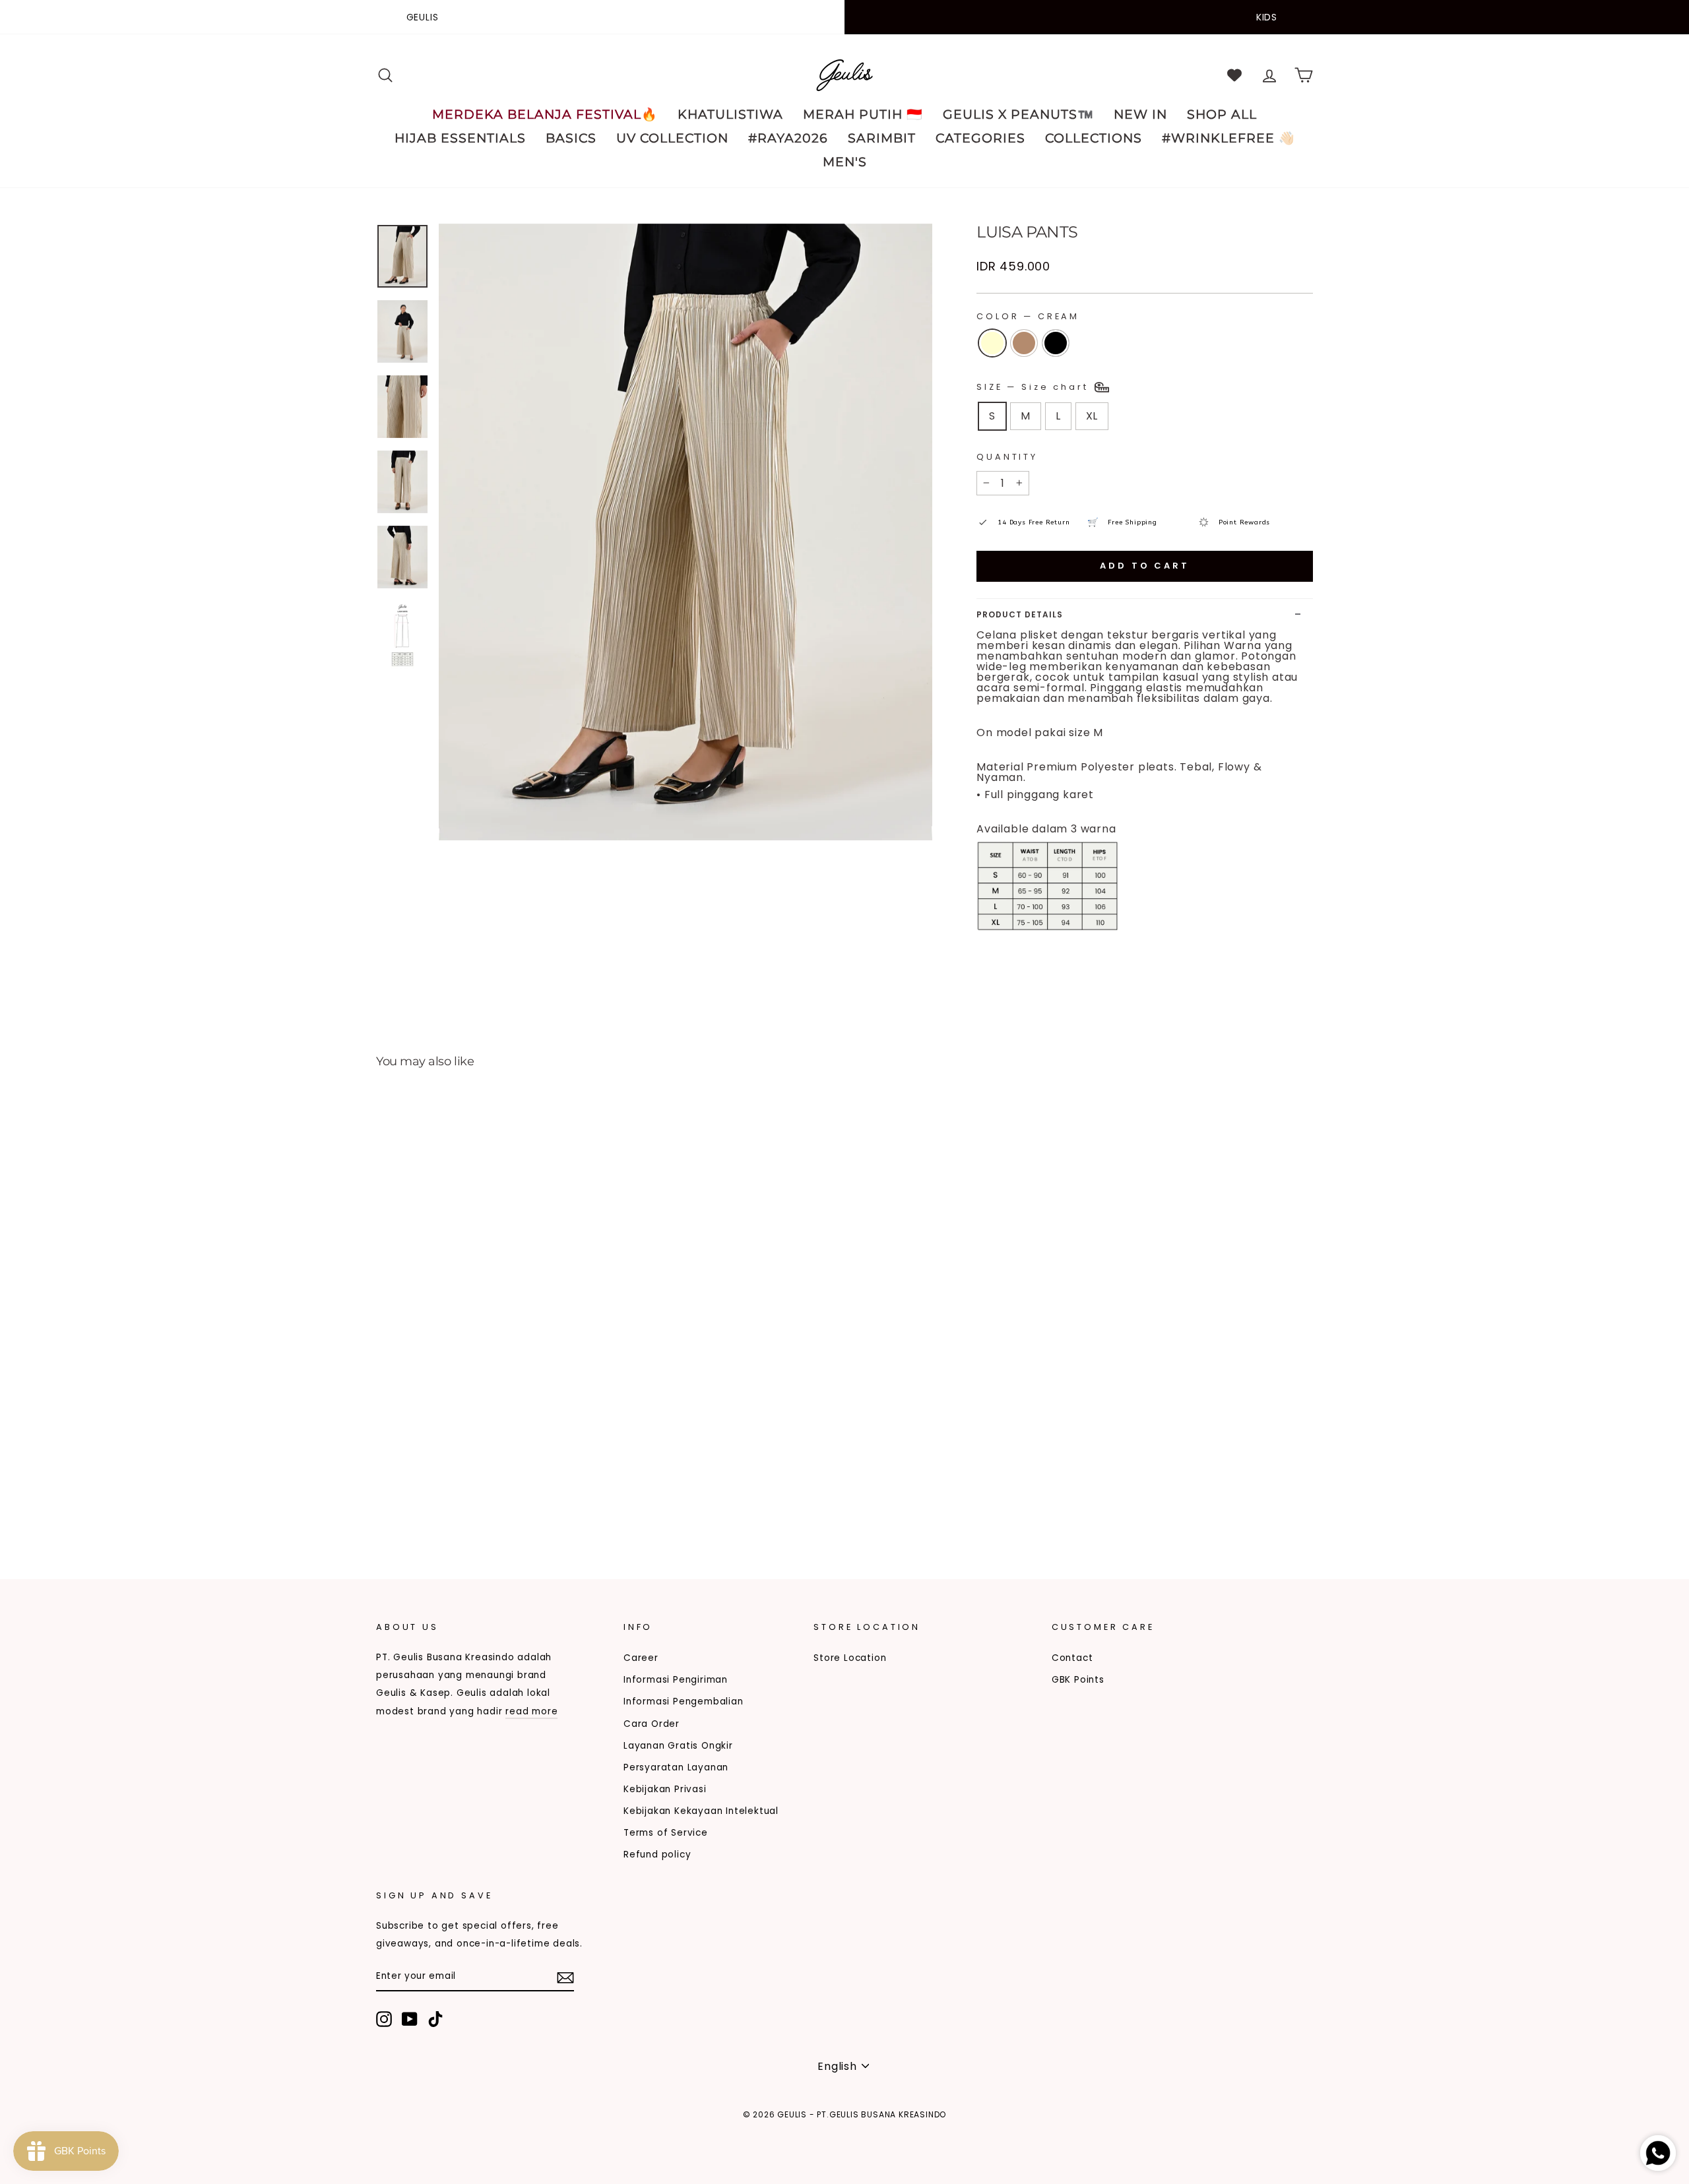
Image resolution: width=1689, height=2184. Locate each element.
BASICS (571, 138)
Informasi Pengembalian (684, 1701)
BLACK (1056, 343)
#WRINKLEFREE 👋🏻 (1228, 138)
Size (1035, 386)
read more (531, 1711)
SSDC (444, 2136)
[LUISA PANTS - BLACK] (421, 1503)
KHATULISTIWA (730, 114)
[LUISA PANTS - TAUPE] (403, 1503)
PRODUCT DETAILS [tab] (1020, 614)
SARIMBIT (882, 138)
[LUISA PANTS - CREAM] (385, 1503)
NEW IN (1140, 114)
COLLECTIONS (1094, 138)
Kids (1267, 17)
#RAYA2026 (788, 138)
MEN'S (845, 162)
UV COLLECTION (672, 138)
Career (641, 1658)
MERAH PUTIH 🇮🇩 (863, 114)
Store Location (850, 1658)
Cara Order (652, 1724)
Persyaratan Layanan (676, 1767)
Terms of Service (666, 1833)
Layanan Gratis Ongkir (678, 1746)
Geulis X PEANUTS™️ (1018, 114)
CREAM (992, 343)
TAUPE (1024, 343)
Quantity (1007, 457)
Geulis (423, 17)
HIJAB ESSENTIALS (460, 138)
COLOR (1028, 316)
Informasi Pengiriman (676, 1680)
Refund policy (657, 1855)
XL (1092, 416)
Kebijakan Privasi (665, 1789)
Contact (1072, 1658)
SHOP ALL (1222, 114)
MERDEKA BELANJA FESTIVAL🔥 (545, 114)
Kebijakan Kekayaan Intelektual (701, 1811)
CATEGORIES (980, 138)
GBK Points (1078, 1680)
